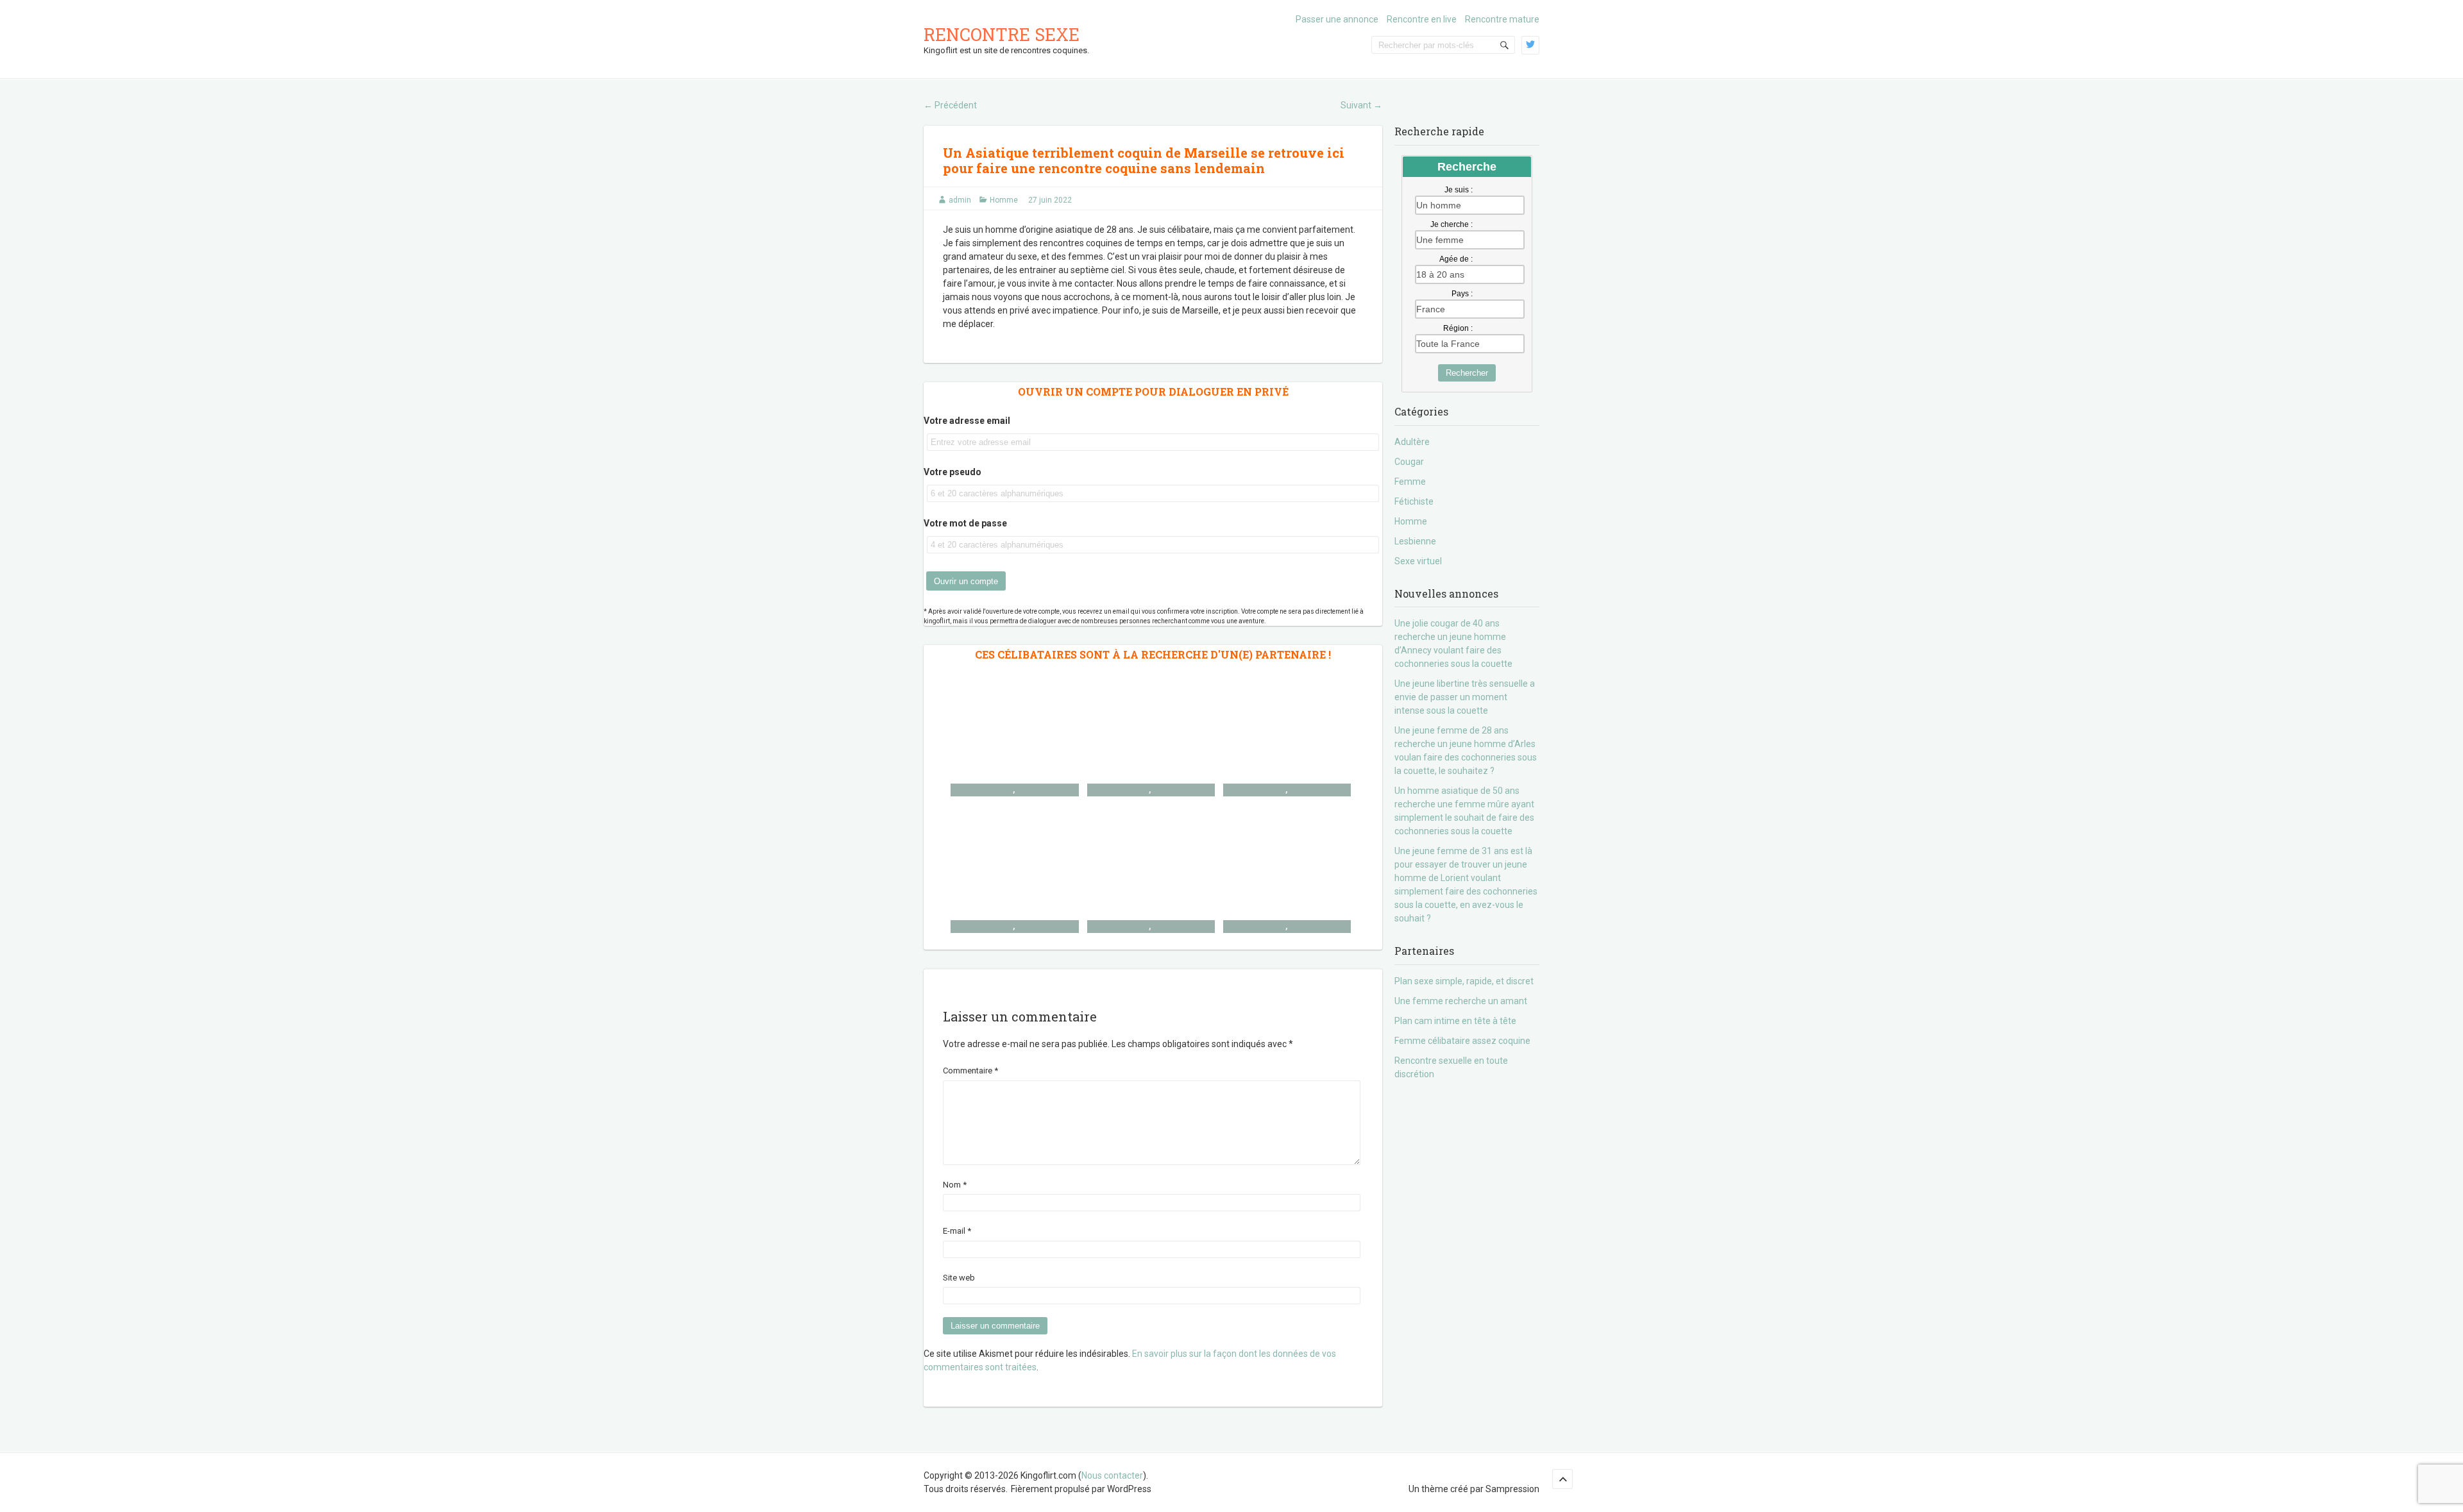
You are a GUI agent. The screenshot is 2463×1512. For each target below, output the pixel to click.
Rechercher (1467, 373)
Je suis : (1459, 190)
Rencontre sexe (1002, 34)
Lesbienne (1415, 541)
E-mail (957, 1231)
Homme (1004, 200)
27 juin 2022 (1050, 200)
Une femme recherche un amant (1461, 1001)
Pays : (1462, 294)
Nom (955, 1185)
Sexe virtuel (1418, 561)
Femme (1410, 482)
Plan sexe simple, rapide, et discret (1464, 981)
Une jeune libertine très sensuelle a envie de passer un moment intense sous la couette (1465, 697)
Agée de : (1456, 259)
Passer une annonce (1337, 19)
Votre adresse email (967, 421)
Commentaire (970, 1071)
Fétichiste (1414, 501)
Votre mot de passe (965, 523)
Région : (1458, 328)
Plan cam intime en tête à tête (1455, 1021)
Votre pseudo (952, 472)
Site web (959, 1278)
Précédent (950, 105)
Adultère (1412, 442)
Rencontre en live (1422, 19)
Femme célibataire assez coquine (1462, 1041)
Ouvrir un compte (966, 581)
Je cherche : (1452, 224)
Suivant (1361, 105)
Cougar (1409, 462)
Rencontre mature (1502, 19)
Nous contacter (1112, 1475)
